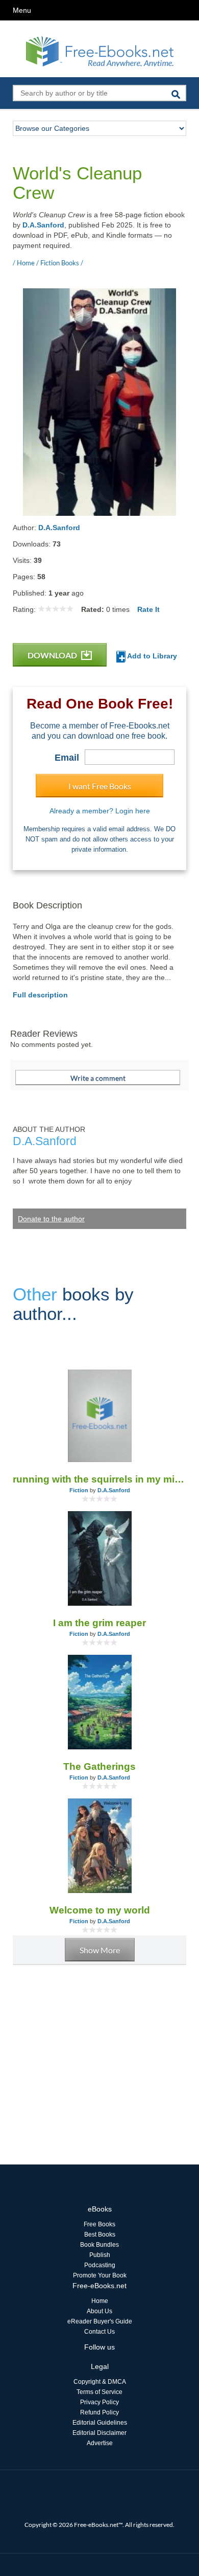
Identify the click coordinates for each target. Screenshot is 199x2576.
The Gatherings (99, 1766)
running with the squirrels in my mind (99, 1479)
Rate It (148, 609)
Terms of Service (99, 2392)
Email (67, 758)
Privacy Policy (99, 2402)
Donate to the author (51, 1219)
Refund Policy (99, 2412)
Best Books (100, 2235)
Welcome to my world (100, 1910)
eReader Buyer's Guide (100, 2321)
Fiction (79, 1490)
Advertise (100, 2443)
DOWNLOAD (53, 655)
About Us (99, 2311)
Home (100, 2301)
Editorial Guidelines (100, 2423)
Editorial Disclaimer (99, 2433)
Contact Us (99, 2332)
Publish (100, 2255)
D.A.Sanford (43, 225)
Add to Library (151, 656)
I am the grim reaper (99, 1623)
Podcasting (100, 2265)
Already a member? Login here (100, 811)
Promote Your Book (100, 2275)
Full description (40, 995)
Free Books (99, 2224)
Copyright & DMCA (100, 2382)
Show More (100, 1950)
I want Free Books (100, 786)
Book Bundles (99, 2245)
